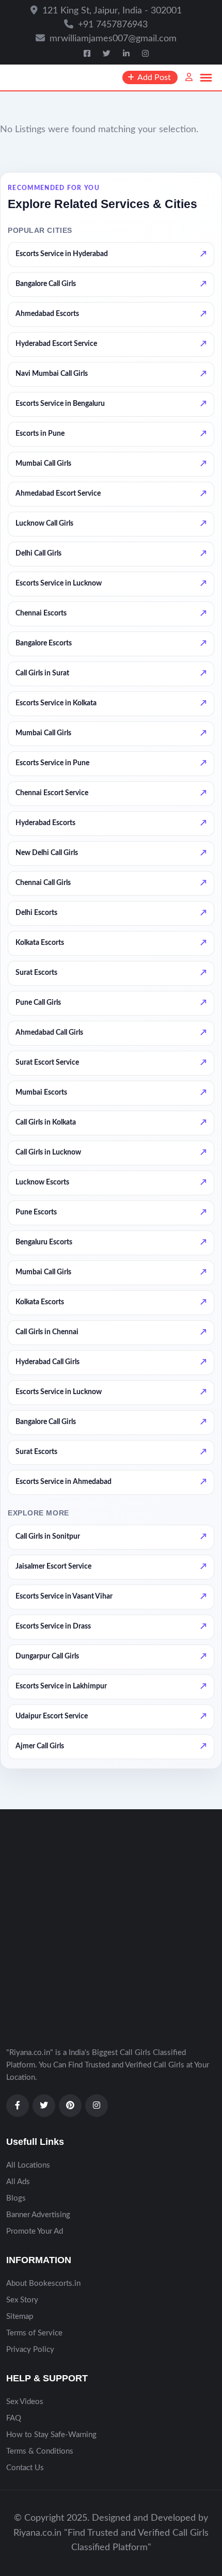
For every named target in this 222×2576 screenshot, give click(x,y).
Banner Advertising (38, 2215)
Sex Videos (25, 2402)
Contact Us (25, 2468)
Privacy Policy (30, 2350)
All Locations (28, 2165)
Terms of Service (34, 2333)
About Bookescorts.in (43, 2283)
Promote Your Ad (35, 2231)
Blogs (16, 2198)
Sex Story (22, 2300)
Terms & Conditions (40, 2451)
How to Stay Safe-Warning (51, 2435)
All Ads (18, 2182)
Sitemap (20, 2317)
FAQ (14, 2418)
